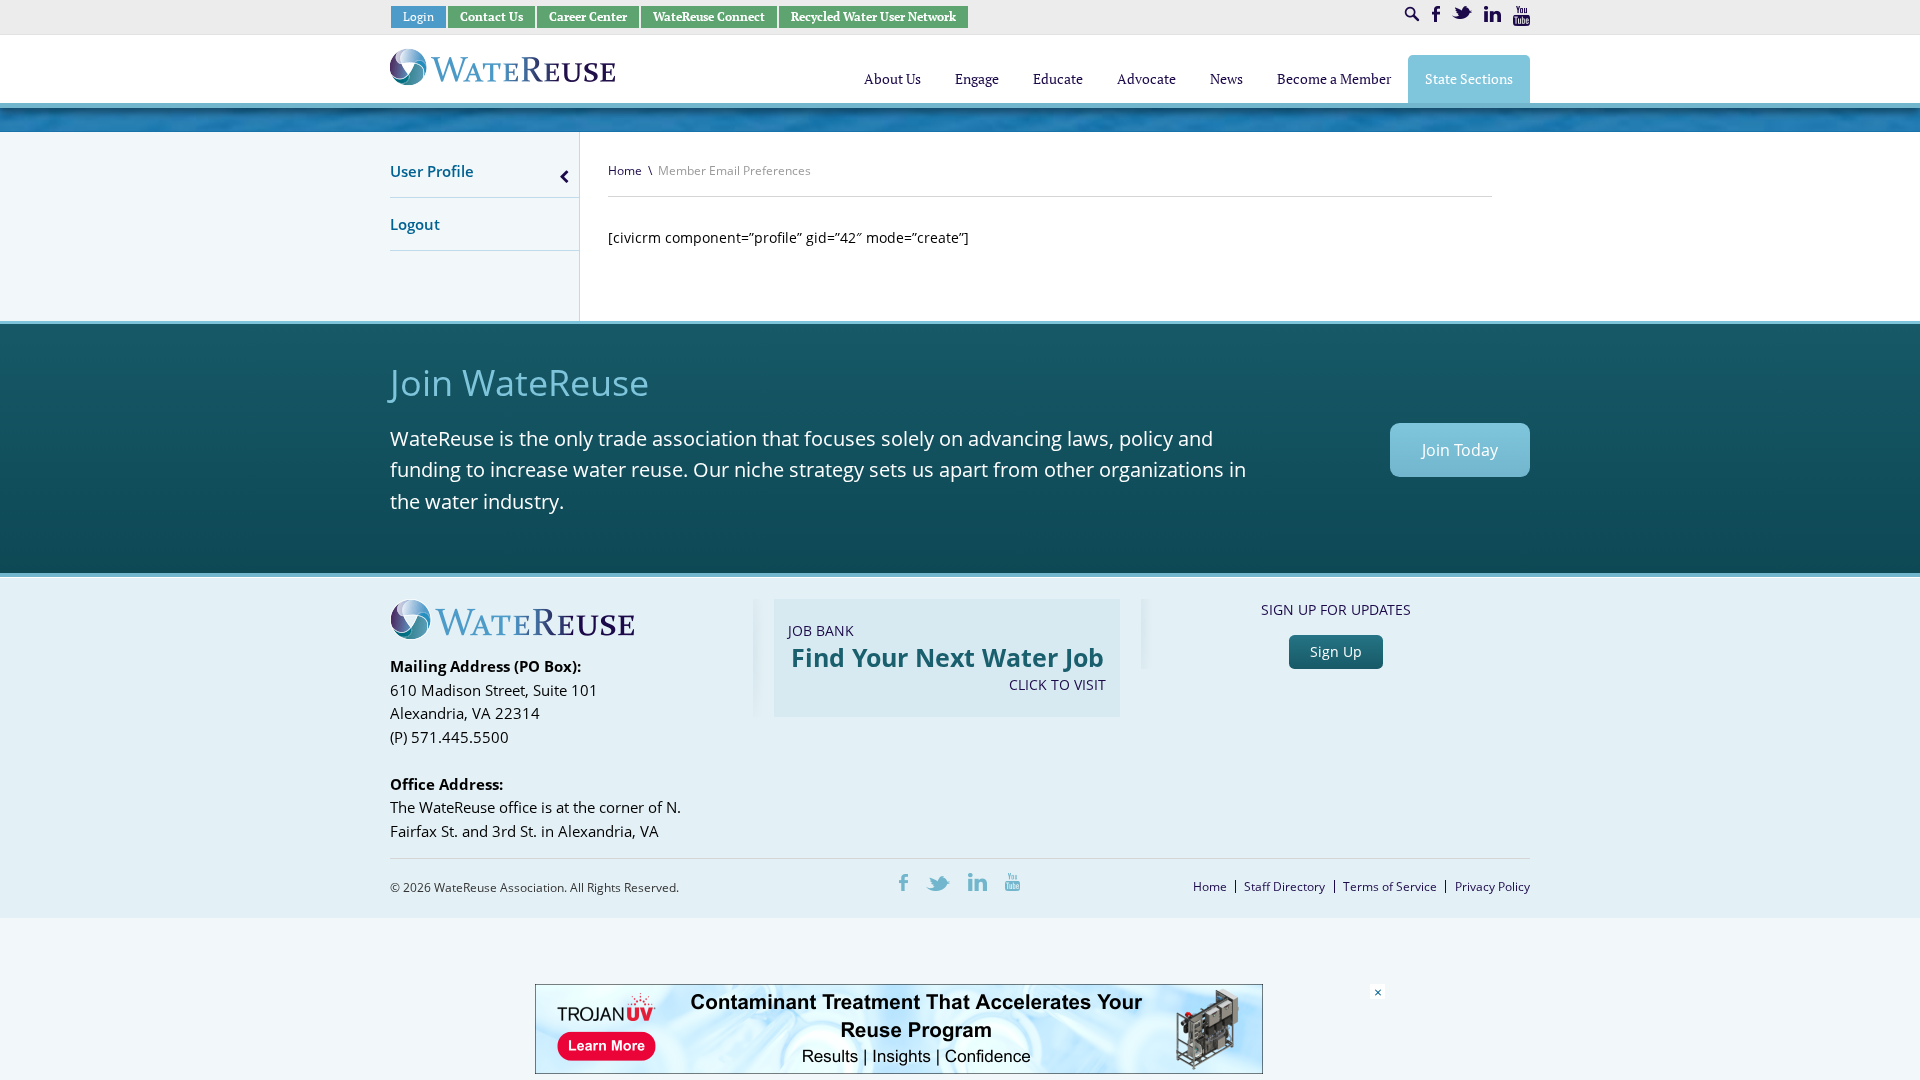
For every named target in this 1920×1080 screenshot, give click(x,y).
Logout (415, 224)
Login (418, 16)
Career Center (588, 16)
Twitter (1462, 12)
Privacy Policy (1492, 886)
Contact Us (491, 16)
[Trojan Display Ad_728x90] (899, 1068)
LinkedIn (1492, 14)
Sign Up (1336, 651)
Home (625, 170)
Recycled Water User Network (873, 16)
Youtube (1521, 16)
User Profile (432, 171)
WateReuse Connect (709, 16)
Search (1412, 14)
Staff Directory (1284, 886)
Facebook (1436, 14)
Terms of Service (1390, 886)
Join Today (1460, 450)
